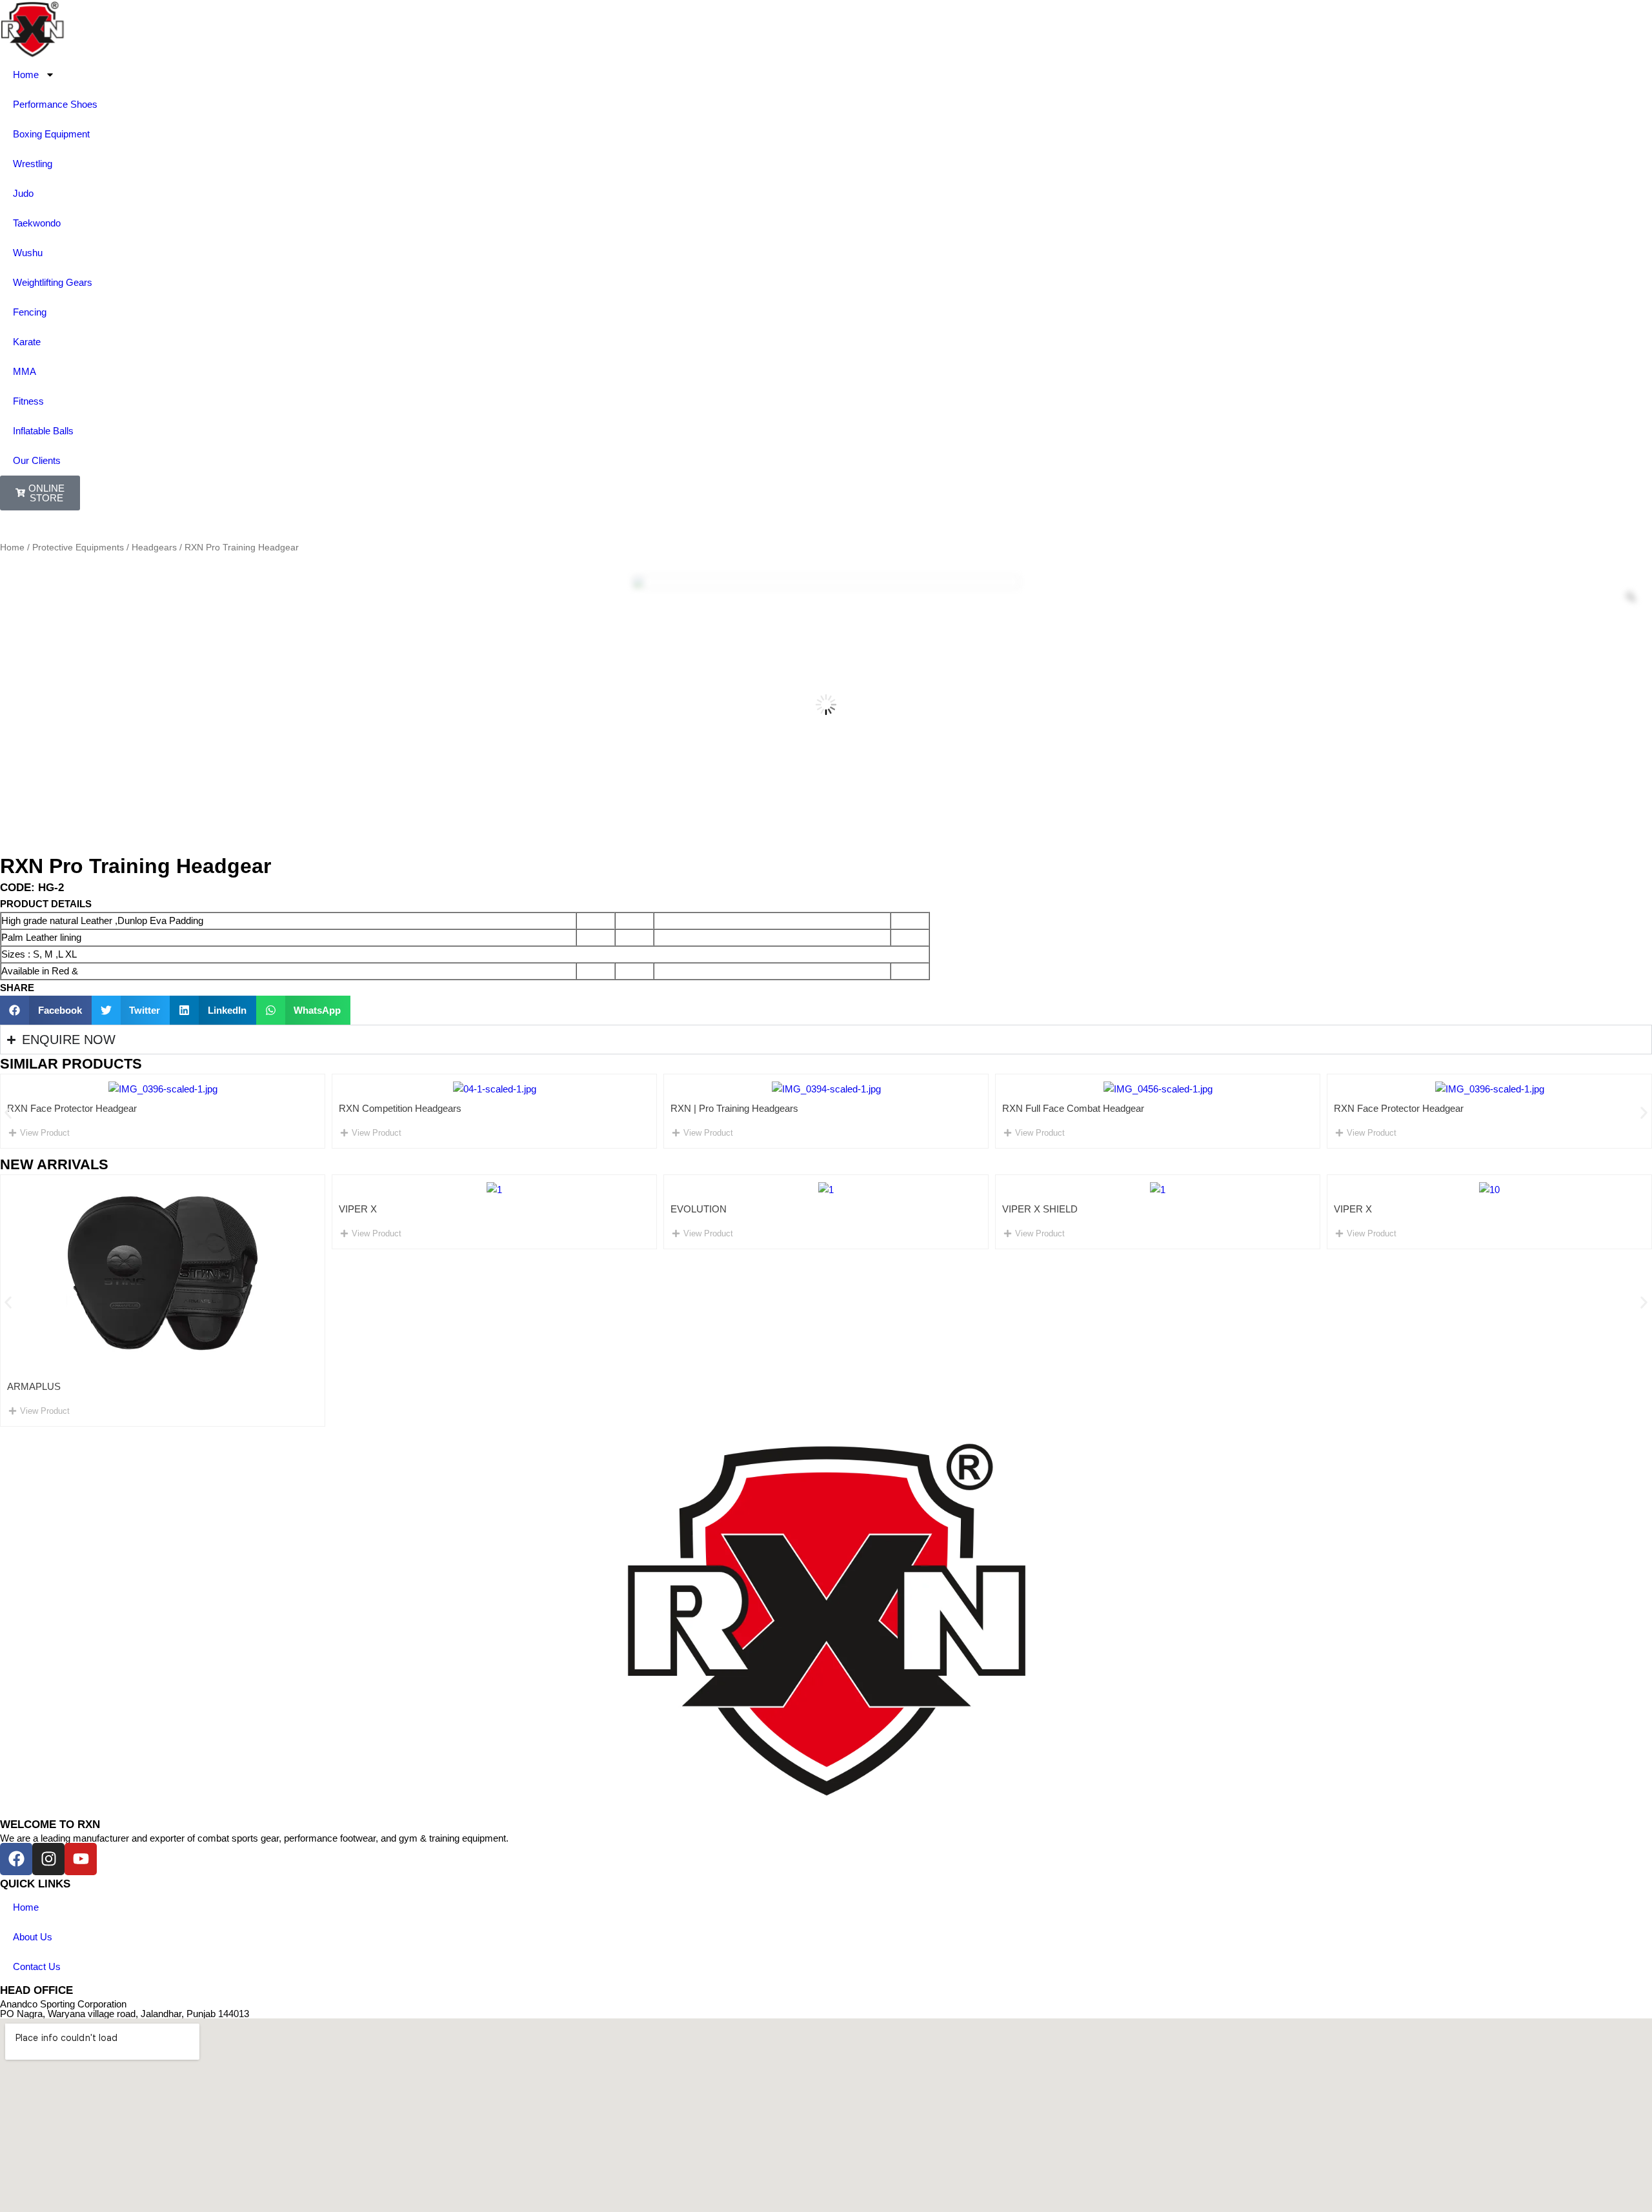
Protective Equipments (78, 548)
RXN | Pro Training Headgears (441, 1108)
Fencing (30, 312)
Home (26, 75)
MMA (25, 371)
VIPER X (131, 1209)
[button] (46, 1010)
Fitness (28, 401)
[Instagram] (48, 1859)
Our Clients (37, 460)
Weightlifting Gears (53, 282)
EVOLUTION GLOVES (1488, 1386)
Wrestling (33, 164)
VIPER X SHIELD (813, 1209)
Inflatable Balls (43, 431)
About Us (33, 1937)
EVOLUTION (472, 1209)
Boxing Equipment (51, 134)
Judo (23, 193)
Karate (27, 342)
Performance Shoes (55, 104)
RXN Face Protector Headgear (1105, 1108)
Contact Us (37, 1966)
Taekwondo (37, 223)
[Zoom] (1631, 597)
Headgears (154, 548)
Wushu (28, 253)
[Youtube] (81, 1859)
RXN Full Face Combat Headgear (780, 1108)
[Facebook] (16, 1859)
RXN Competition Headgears (106, 1108)
